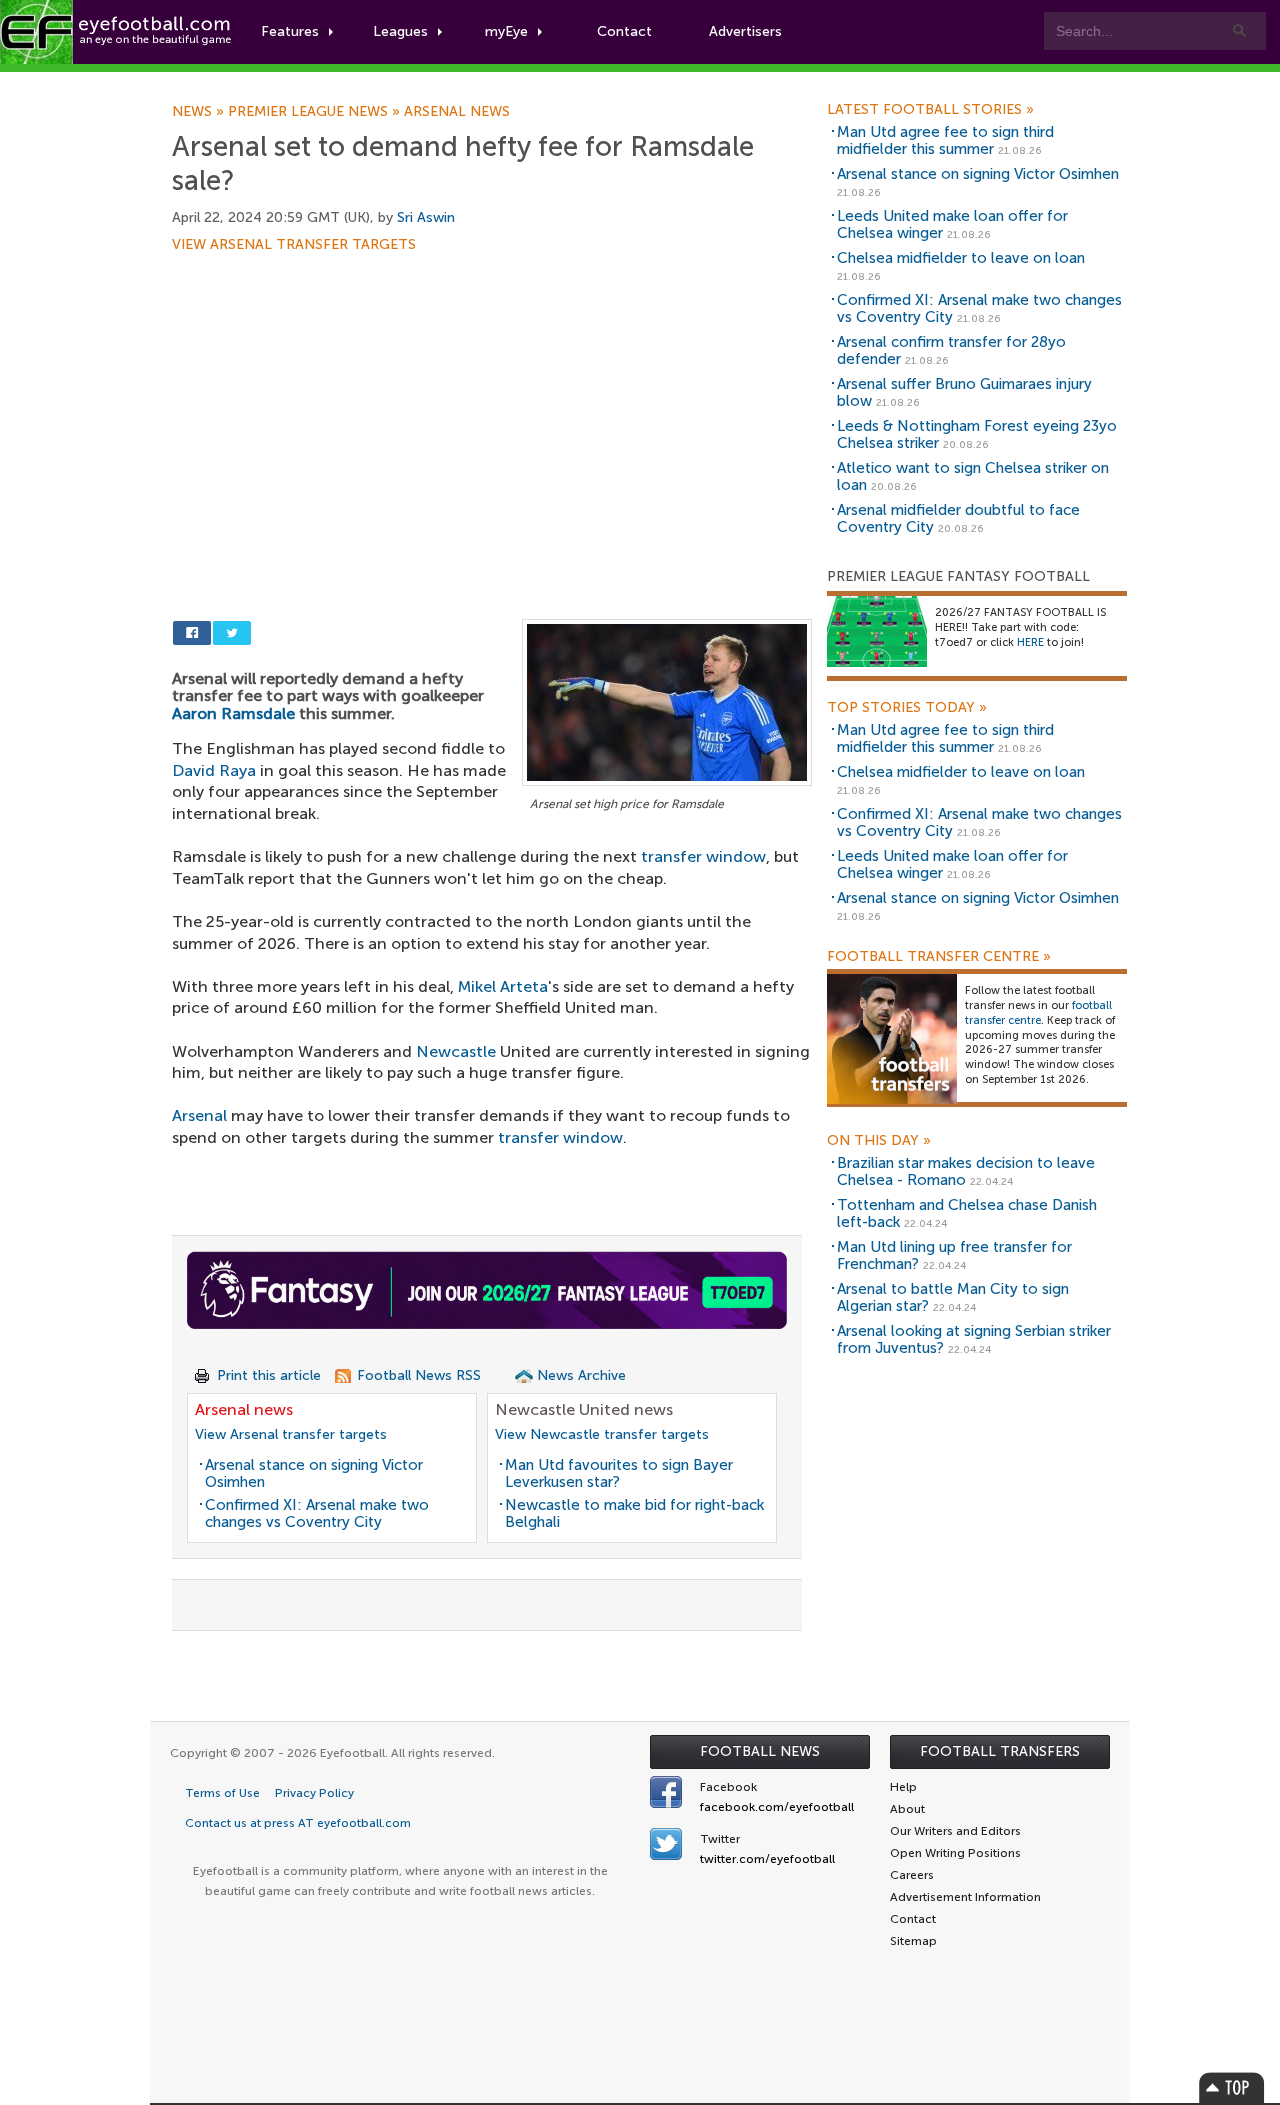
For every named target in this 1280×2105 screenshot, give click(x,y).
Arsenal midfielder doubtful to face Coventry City (958, 518)
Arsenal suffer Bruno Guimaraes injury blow (964, 392)
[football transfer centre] (892, 1038)
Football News (760, 1751)
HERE (1030, 642)
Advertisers (745, 31)
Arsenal (199, 1115)
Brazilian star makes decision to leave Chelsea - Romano (966, 1171)
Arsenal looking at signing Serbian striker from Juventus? (974, 1339)
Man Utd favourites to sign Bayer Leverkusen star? (619, 1473)
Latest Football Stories (930, 110)
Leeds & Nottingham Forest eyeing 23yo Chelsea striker (977, 434)
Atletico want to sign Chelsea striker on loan (973, 476)
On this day (879, 1141)
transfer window (703, 856)
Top (1232, 2087)
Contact (624, 31)
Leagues (400, 31)
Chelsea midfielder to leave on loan (961, 258)
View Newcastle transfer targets (602, 1434)
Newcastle (456, 1051)
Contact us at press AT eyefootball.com (298, 1823)
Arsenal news (457, 112)
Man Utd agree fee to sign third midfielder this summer (945, 140)
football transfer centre (1038, 1013)
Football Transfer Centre (939, 957)
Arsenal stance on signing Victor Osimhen (314, 1473)
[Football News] (117, 32)
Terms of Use (222, 1793)
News (200, 112)
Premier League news (316, 112)
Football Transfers (1000, 1751)
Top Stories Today (907, 708)
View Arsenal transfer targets (294, 245)
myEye (506, 31)
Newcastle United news (584, 1409)
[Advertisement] (492, 400)
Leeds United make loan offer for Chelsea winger (952, 224)
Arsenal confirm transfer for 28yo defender (951, 350)
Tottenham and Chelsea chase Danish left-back (967, 1213)
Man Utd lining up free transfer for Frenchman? (954, 1255)
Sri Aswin (426, 217)
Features (290, 31)
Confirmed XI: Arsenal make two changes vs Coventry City (317, 1513)
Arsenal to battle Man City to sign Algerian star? (953, 1297)
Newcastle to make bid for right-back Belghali (634, 1513)
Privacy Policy (314, 1793)
